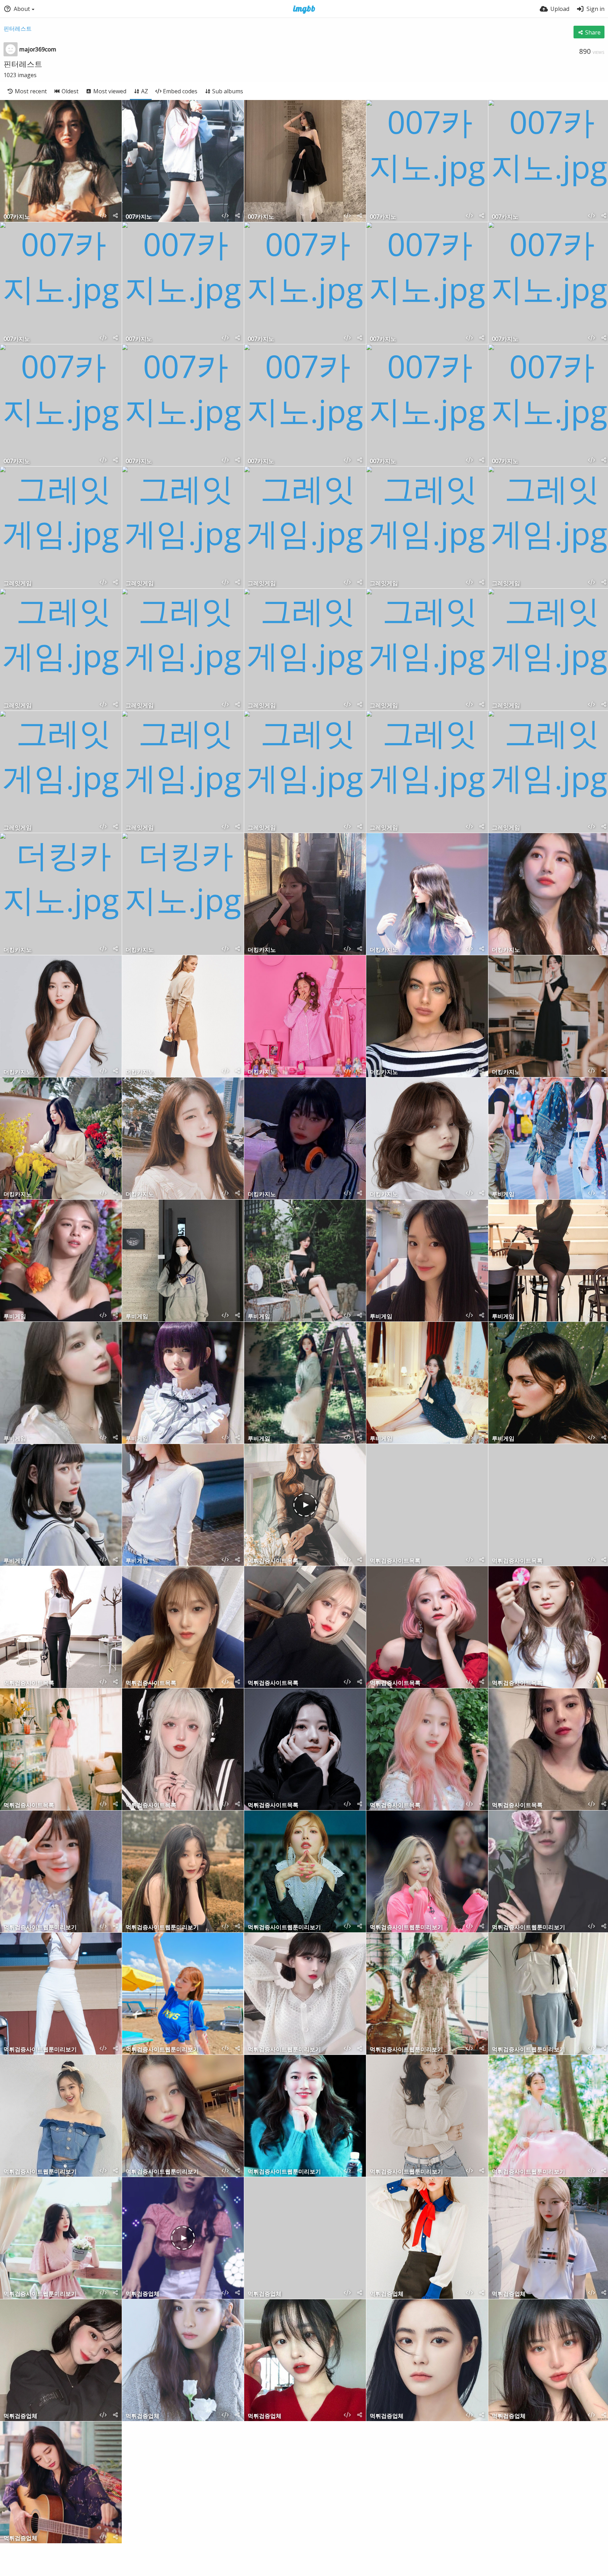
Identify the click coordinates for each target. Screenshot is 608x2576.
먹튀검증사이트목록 (273, 1561)
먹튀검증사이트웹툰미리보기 (40, 1928)
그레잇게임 (18, 584)
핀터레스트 (18, 29)
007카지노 (17, 217)
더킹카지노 (18, 950)
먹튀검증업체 (142, 2294)
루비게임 (503, 1195)
